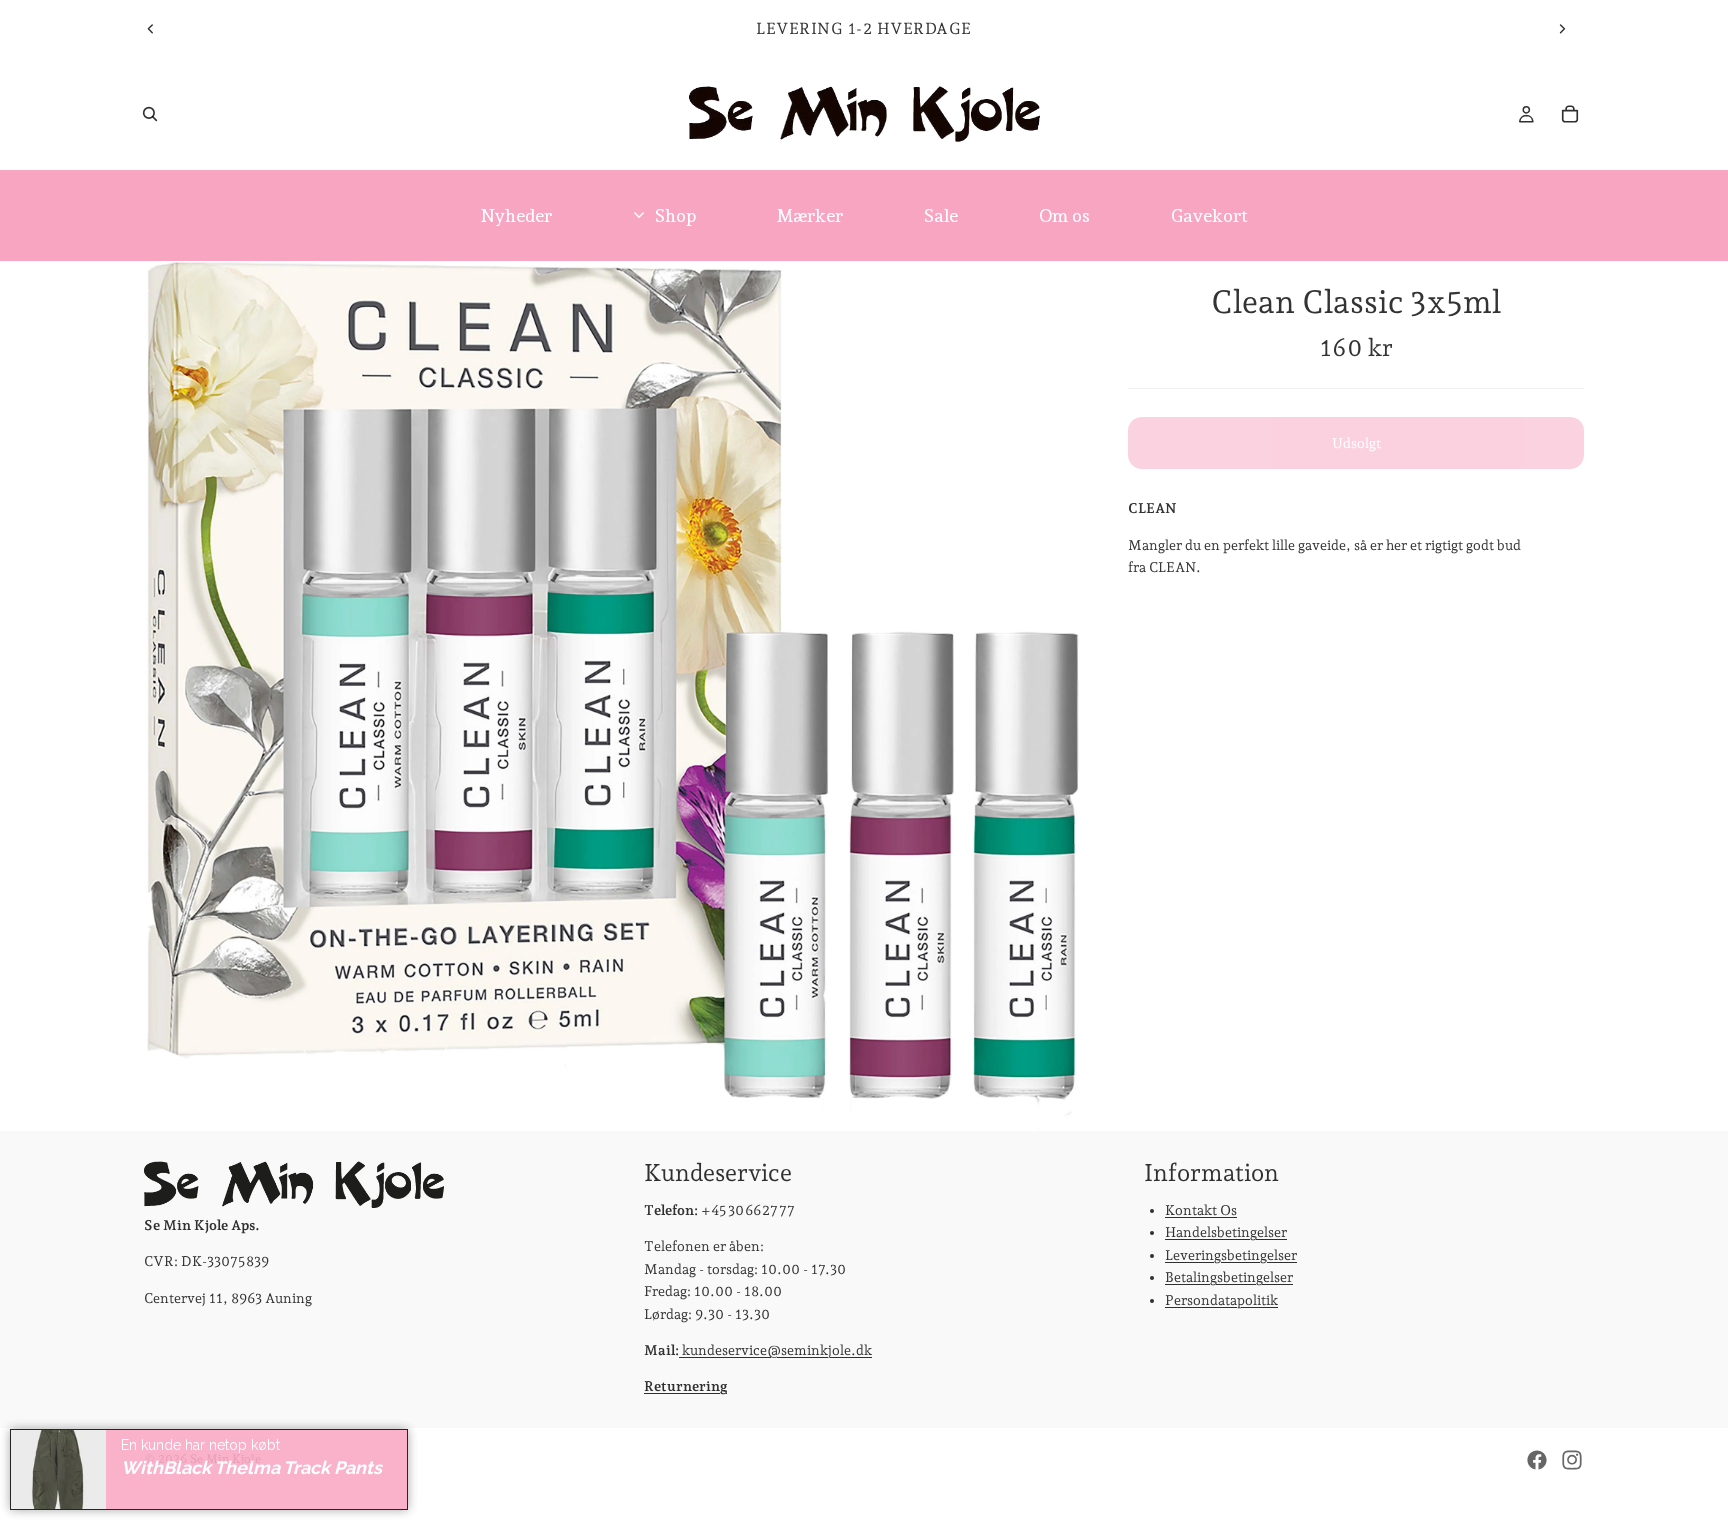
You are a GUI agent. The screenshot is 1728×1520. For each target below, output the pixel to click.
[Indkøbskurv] (1570, 114)
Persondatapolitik (1221, 1300)
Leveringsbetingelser (1231, 1255)
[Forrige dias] (151, 29)
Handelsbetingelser (1226, 1233)
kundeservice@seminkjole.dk (775, 1350)
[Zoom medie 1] (612, 696)
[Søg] (150, 114)
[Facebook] (1537, 1460)
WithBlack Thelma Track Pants (251, 1467)
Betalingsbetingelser (1229, 1277)
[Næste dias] (1562, 29)
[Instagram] (1572, 1460)
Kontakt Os (1201, 1210)
